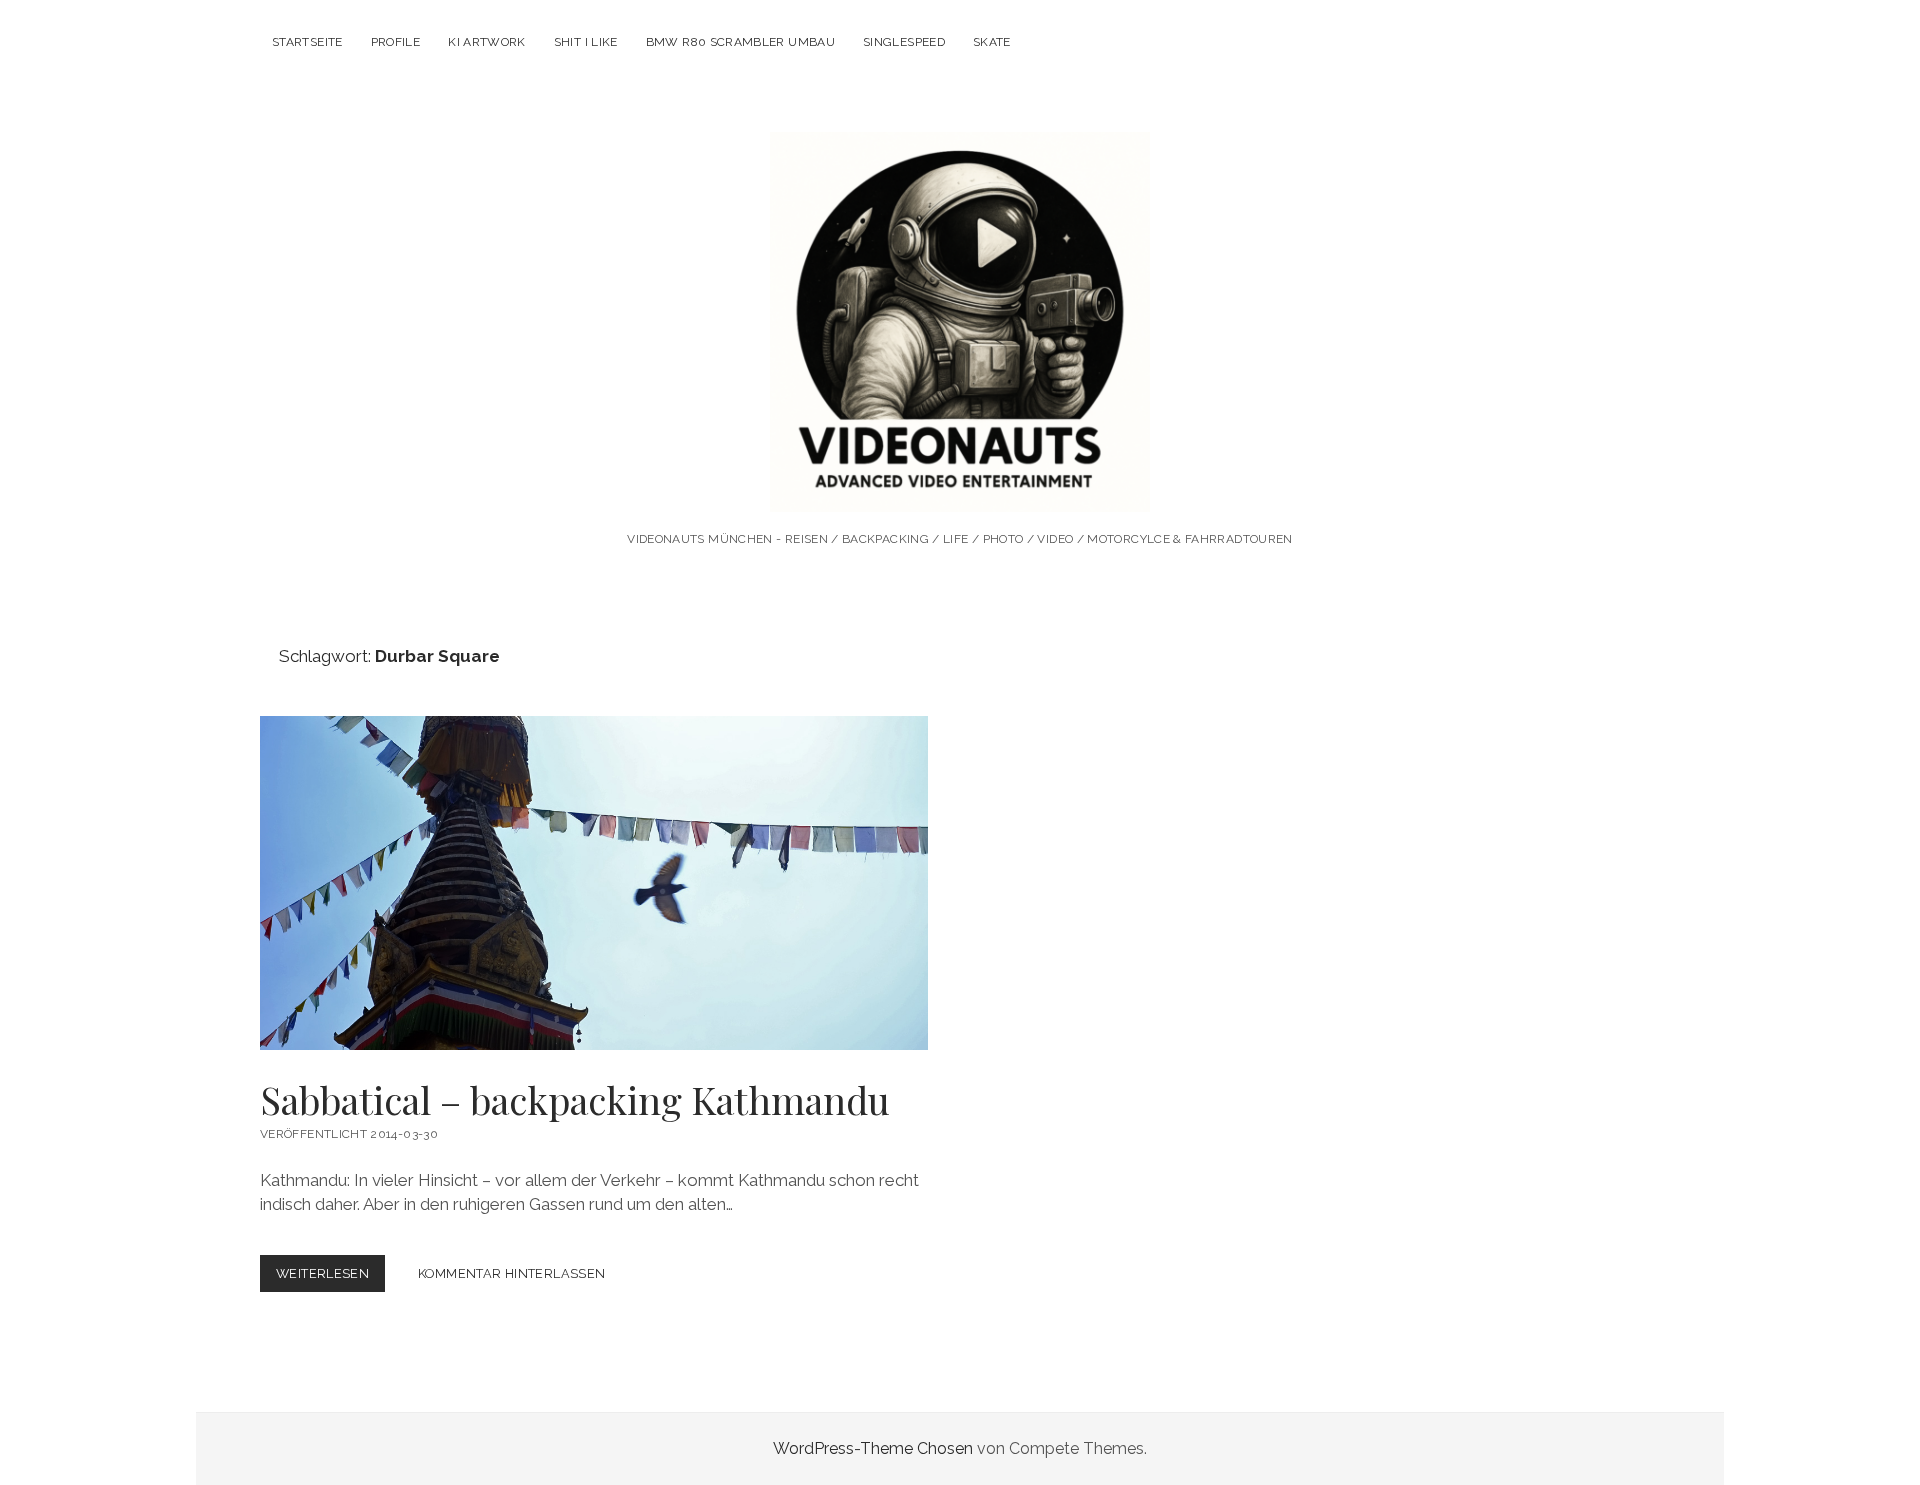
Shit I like (586, 42)
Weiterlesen (330, 1278)
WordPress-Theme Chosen (873, 1448)
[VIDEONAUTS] (960, 484)
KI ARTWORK (487, 42)
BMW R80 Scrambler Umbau (740, 42)
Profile (396, 42)
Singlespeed (904, 42)
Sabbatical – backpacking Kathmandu (594, 883)
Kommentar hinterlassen (511, 1273)
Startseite (307, 42)
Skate (992, 42)
